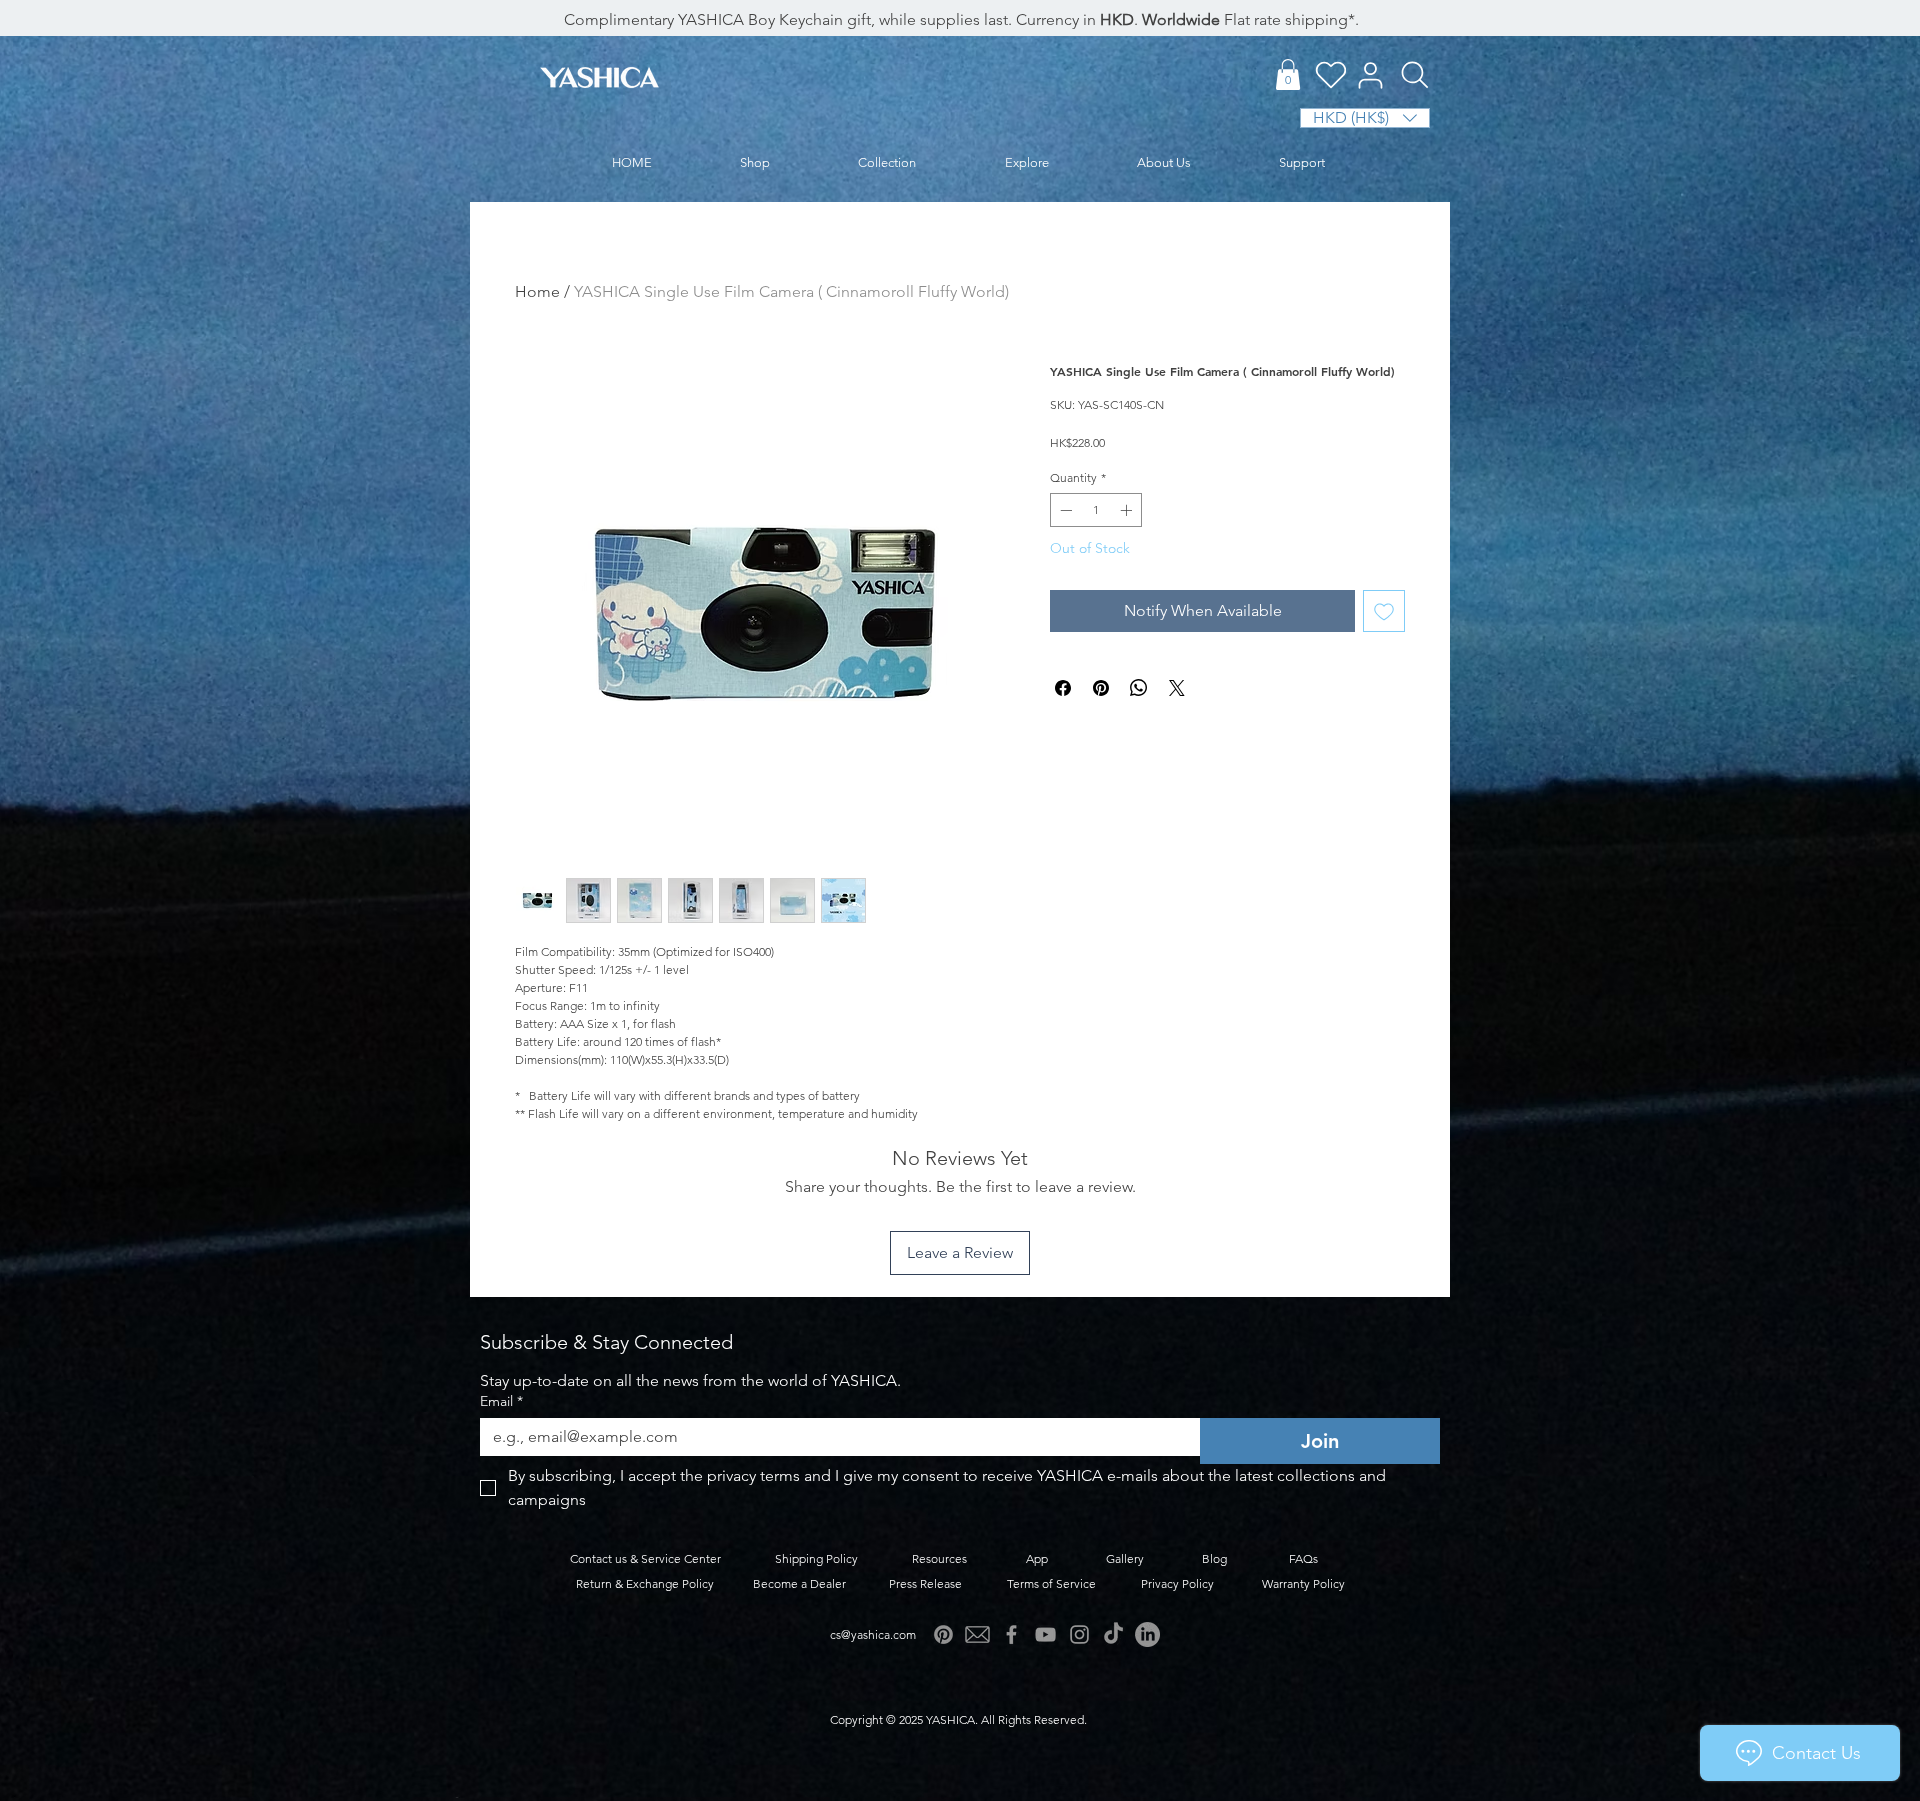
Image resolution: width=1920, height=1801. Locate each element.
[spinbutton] (1096, 510)
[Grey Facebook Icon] (1011, 1634)
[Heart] (1330, 74)
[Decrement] (1064, 510)
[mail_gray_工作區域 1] (977, 1634)
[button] (1288, 74)
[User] (1370, 75)
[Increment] (1128, 510)
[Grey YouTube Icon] (1045, 1634)
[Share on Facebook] (1063, 688)
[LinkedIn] (1147, 1634)
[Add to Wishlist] (1384, 611)
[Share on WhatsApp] (1139, 688)
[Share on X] (1177, 688)
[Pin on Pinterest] (1101, 688)
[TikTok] (1113, 1634)
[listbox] (1365, 118)
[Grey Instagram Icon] (1079, 1634)
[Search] (1414, 75)
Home (537, 291)
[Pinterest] (943, 1634)
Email (501, 1401)
